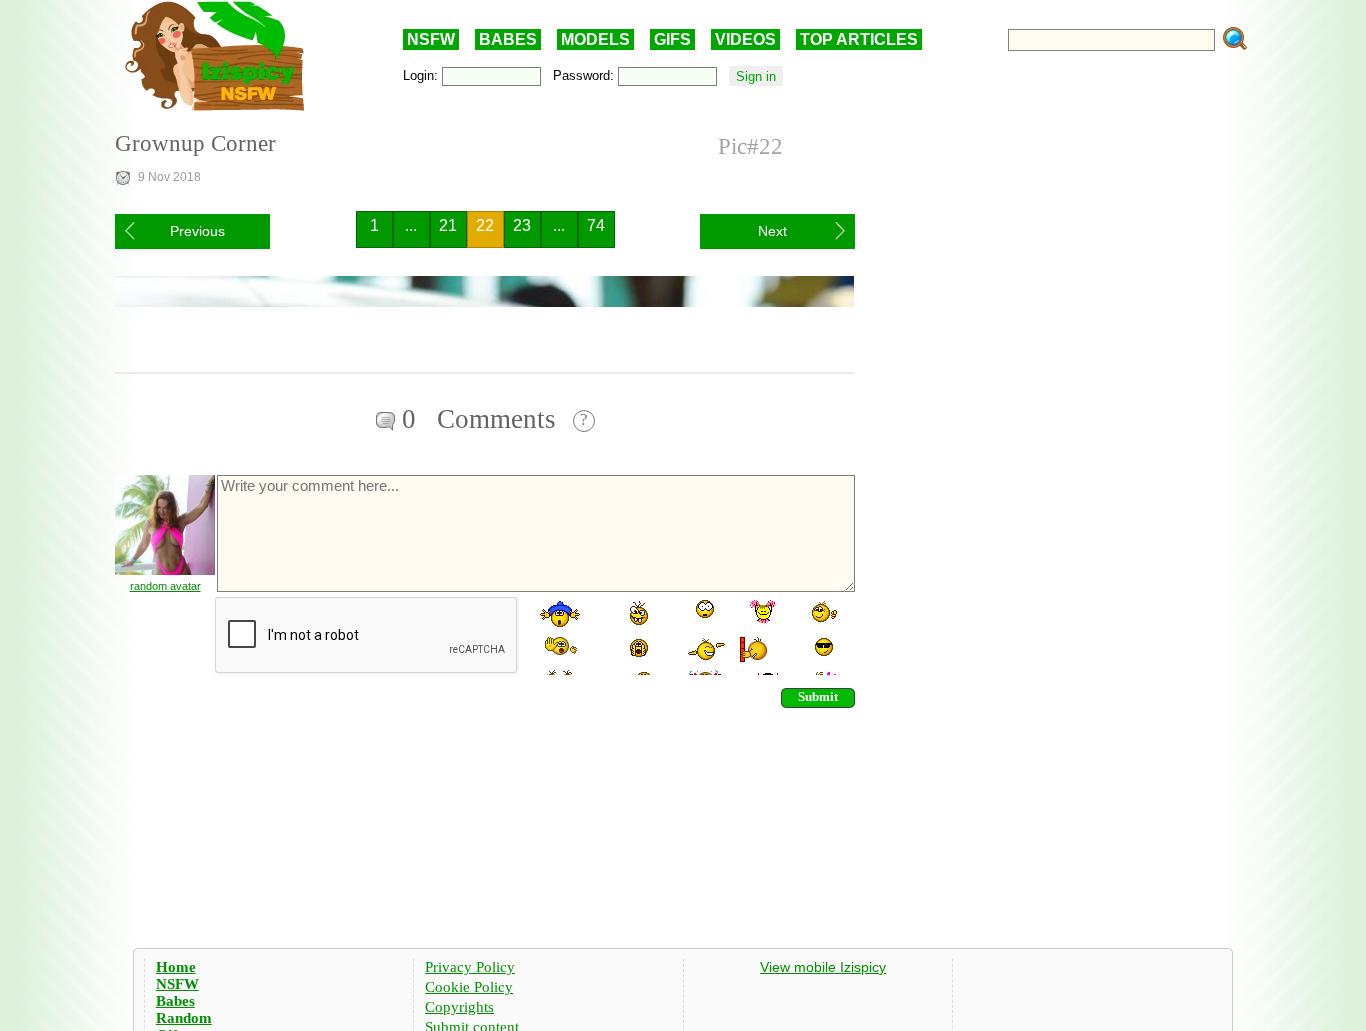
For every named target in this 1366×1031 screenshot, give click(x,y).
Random (184, 1018)
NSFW (431, 39)
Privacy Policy (470, 967)
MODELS (595, 39)
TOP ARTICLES (859, 39)
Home (176, 967)
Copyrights (459, 1007)
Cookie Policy (469, 987)
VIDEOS (745, 39)
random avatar (165, 586)
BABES (508, 39)
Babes (175, 1001)
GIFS (672, 39)
